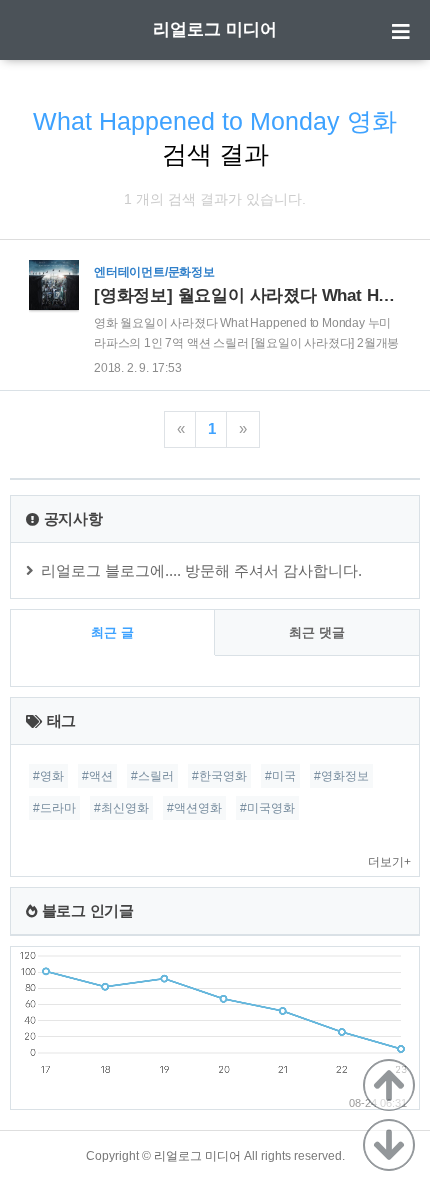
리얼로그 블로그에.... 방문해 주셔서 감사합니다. (201, 570)
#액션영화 (194, 808)
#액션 (97, 776)
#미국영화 (267, 808)
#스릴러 (152, 776)
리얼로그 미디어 (215, 29)
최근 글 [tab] (112, 632)
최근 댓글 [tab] (317, 632)
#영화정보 (341, 776)
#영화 (48, 776)
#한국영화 (219, 776)
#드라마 (54, 808)
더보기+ (389, 862)
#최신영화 (121, 808)
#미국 (280, 776)
